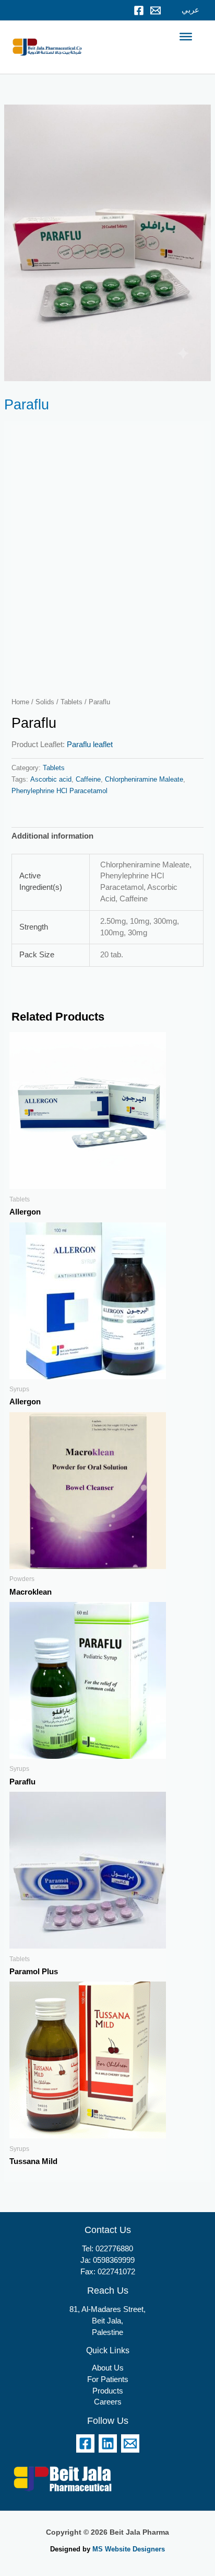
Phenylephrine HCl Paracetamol (59, 791)
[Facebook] (139, 10)
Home (20, 702)
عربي (190, 10)
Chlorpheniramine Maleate (144, 779)
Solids (45, 702)
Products (108, 2391)
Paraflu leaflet (90, 745)
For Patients (108, 2379)
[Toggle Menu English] (186, 37)
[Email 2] (130, 2443)
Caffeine (88, 779)
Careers (108, 2402)
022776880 (114, 2249)
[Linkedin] (108, 2443)
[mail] (156, 10)
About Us (108, 2368)
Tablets (71, 702)
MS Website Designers (129, 2549)
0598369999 (114, 2260)
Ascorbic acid (51, 779)
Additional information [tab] (52, 836)
